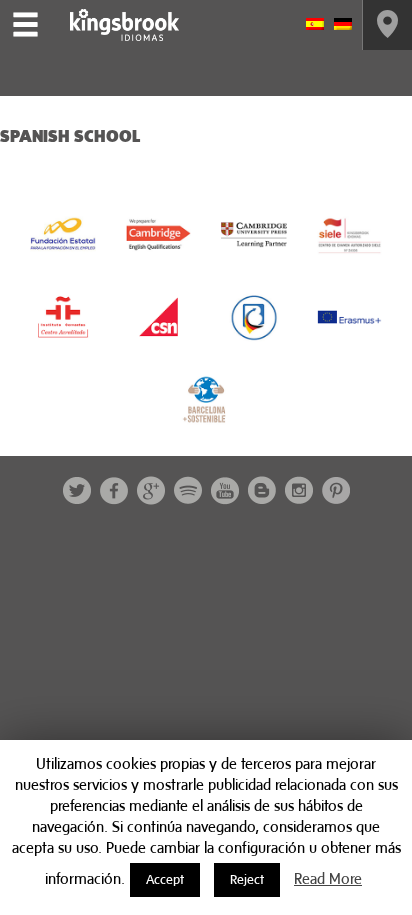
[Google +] (151, 490)
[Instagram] (299, 490)
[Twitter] (77, 490)
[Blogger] (262, 490)
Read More (328, 878)
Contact (387, 25)
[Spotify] (188, 490)
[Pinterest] (336, 490)
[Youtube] (225, 490)
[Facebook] (114, 490)
